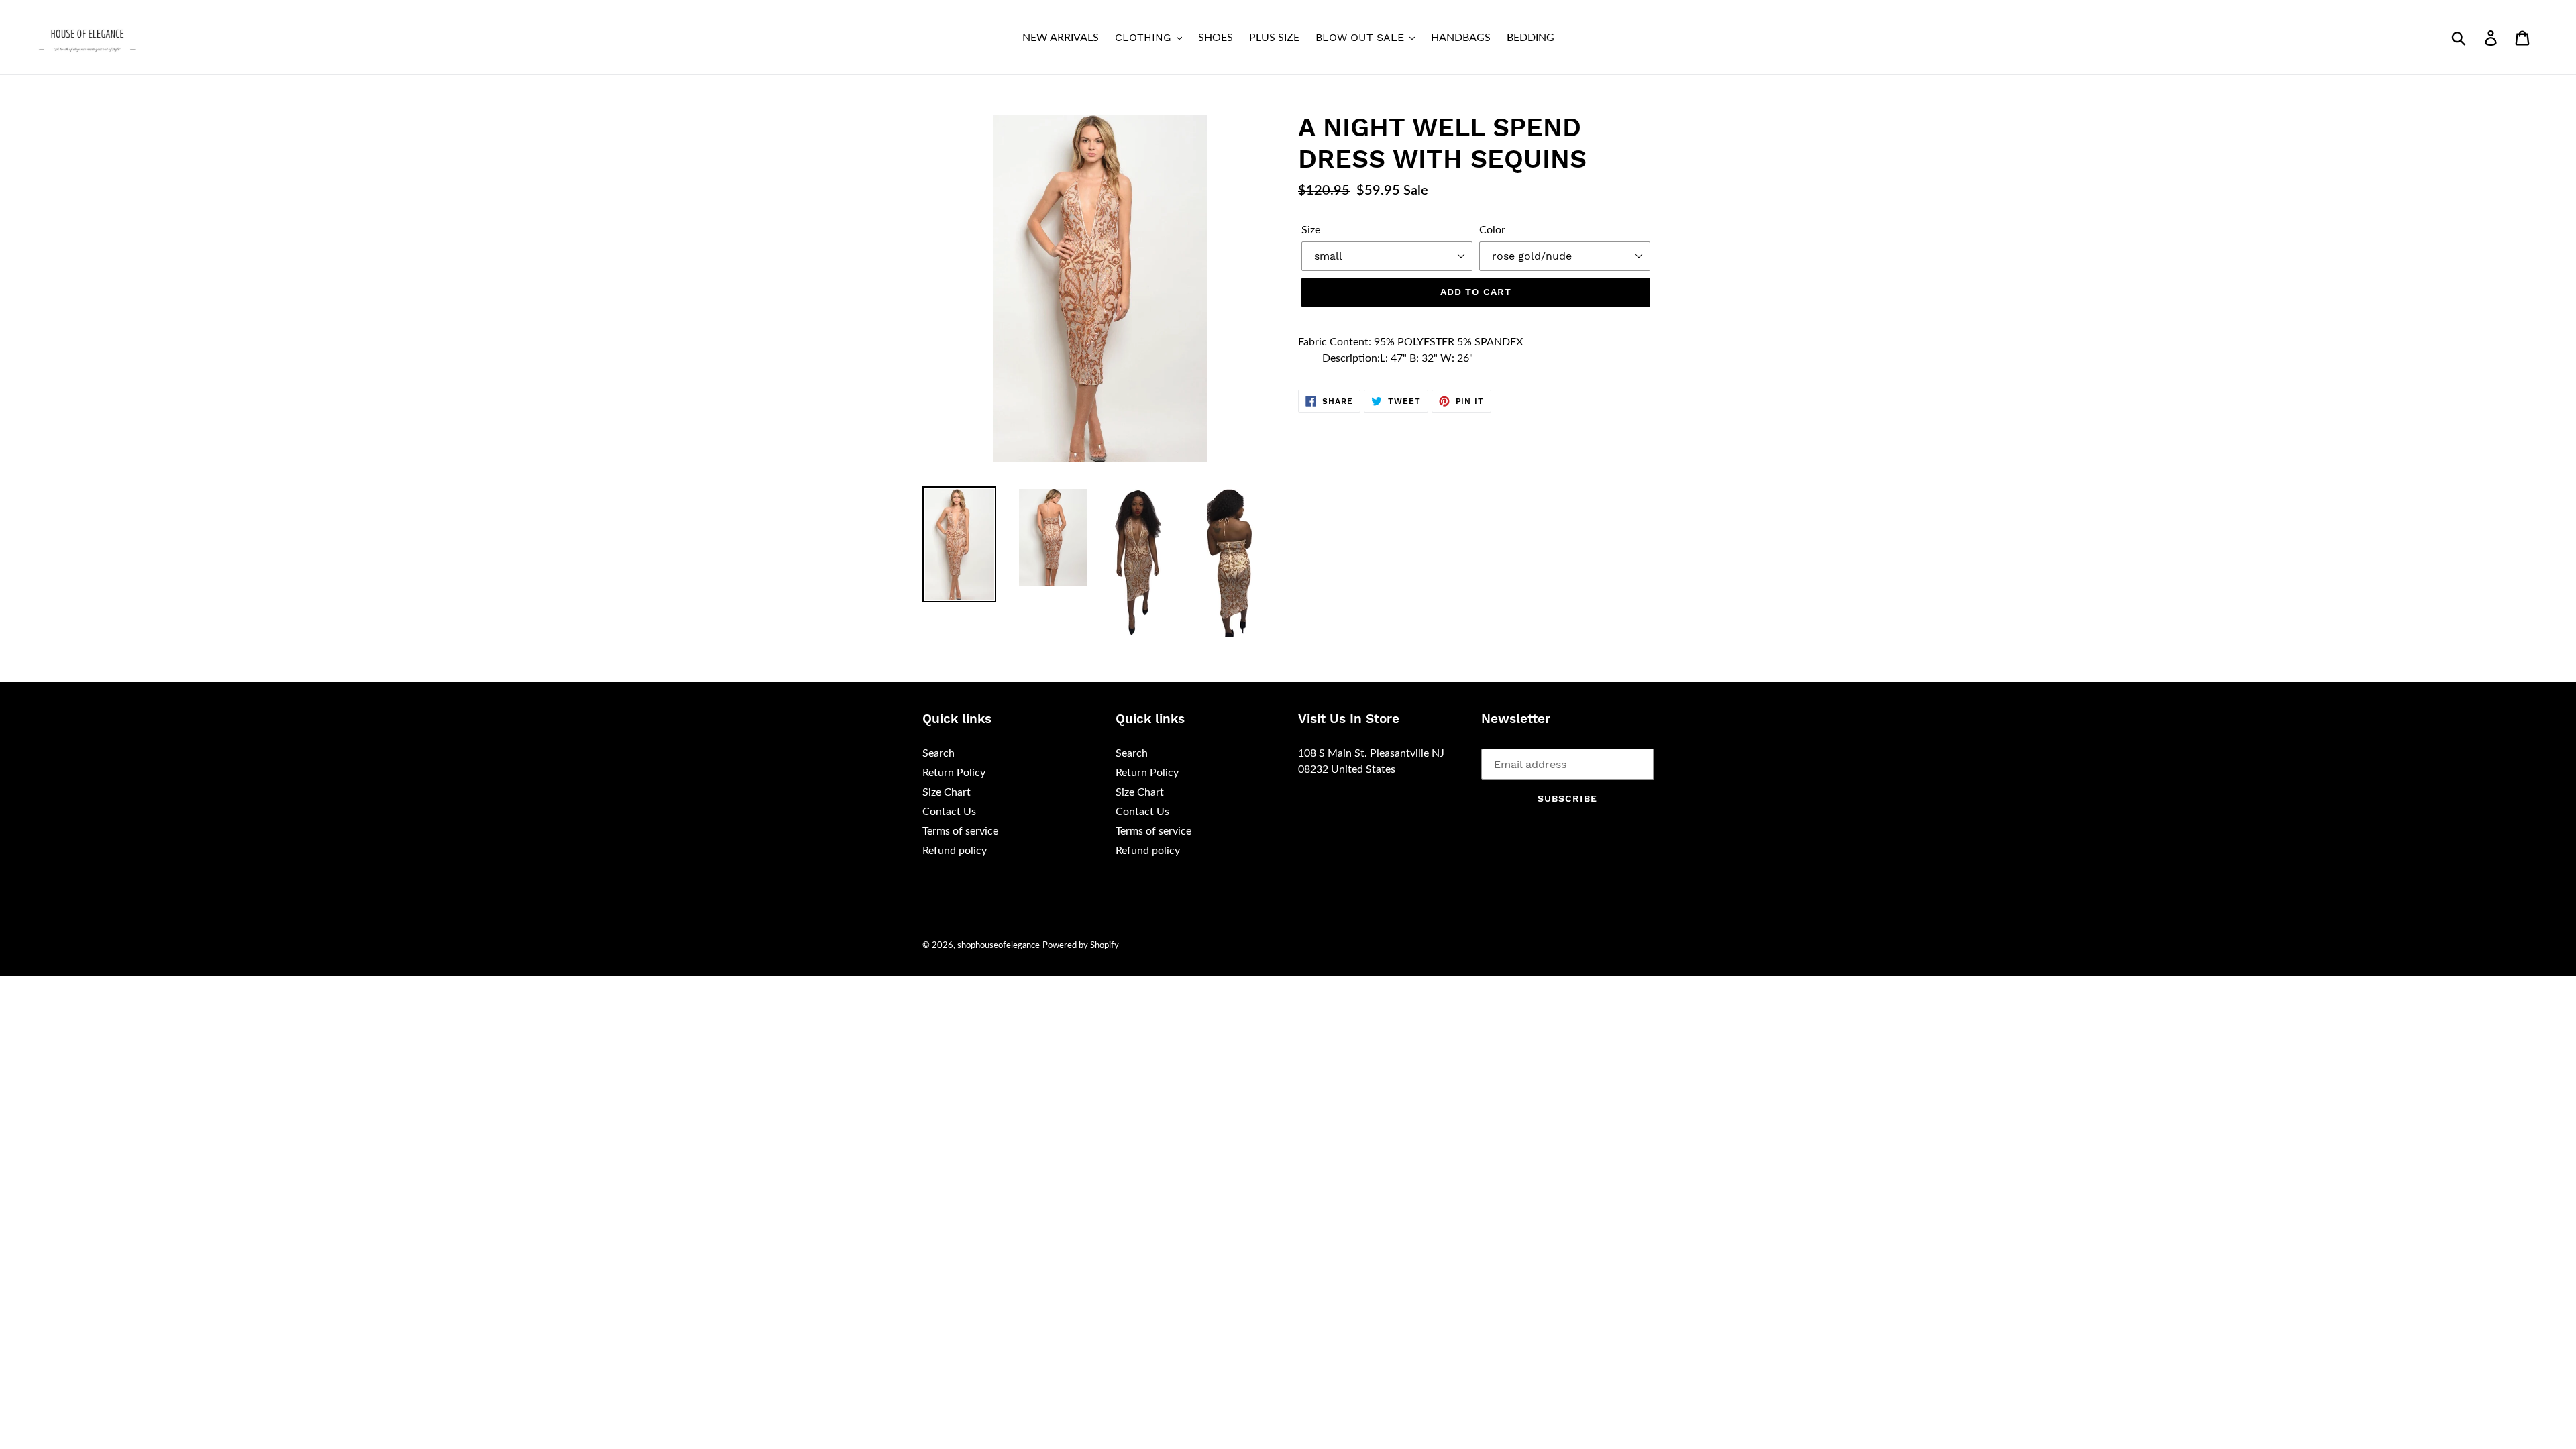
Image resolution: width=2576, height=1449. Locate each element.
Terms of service (960, 831)
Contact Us (949, 812)
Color (1492, 230)
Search (938, 753)
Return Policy (954, 773)
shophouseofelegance (999, 946)
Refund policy (955, 851)
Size (1311, 230)
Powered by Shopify (1081, 946)
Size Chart (947, 792)
